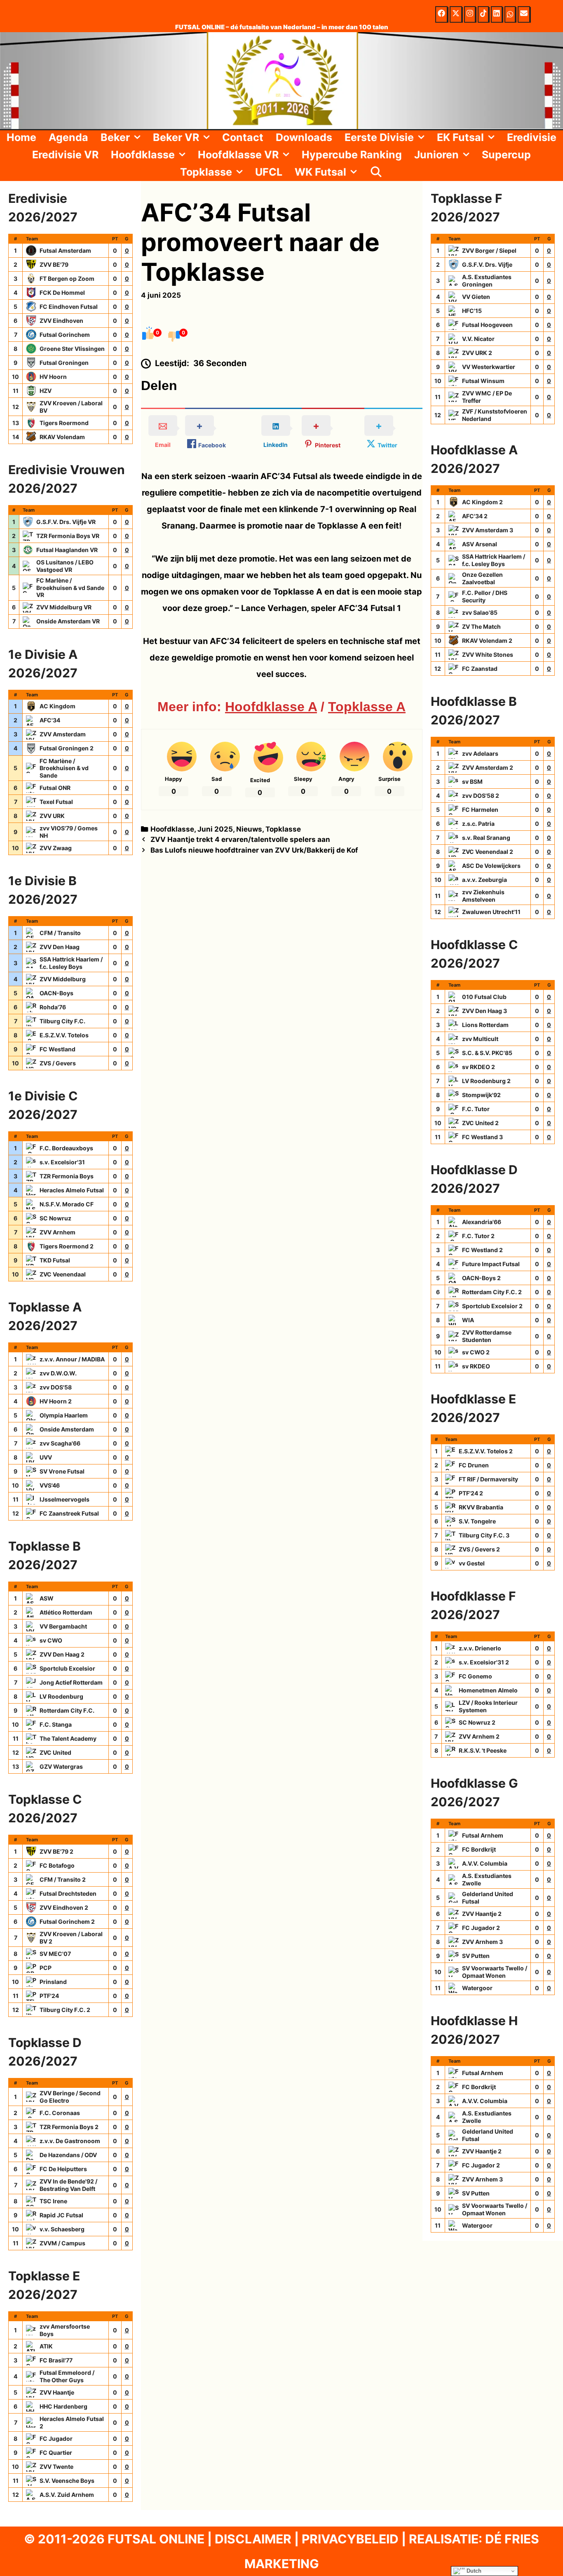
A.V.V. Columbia (485, 1863)
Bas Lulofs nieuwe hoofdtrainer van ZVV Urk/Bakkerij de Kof (254, 850)
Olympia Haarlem (64, 1415)
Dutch (473, 2571)
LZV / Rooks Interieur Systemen (488, 1706)
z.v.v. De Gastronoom (70, 2141)
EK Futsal (460, 137)
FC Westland (57, 1049)
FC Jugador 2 (481, 1928)
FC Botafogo (57, 1865)
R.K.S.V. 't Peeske (483, 1750)
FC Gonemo (475, 1676)
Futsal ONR (55, 788)
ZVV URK (52, 816)
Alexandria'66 (482, 1222)
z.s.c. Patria (478, 824)
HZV (46, 391)
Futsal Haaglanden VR (67, 550)
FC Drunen (474, 1465)
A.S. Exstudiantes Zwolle (487, 1879)
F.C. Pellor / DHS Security (485, 596)
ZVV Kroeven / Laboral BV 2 (71, 1938)
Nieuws (249, 829)
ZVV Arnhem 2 (479, 1736)
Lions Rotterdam (485, 1025)
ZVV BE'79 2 (56, 1851)
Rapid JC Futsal (61, 2215)
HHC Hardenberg (63, 2406)
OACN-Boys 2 (481, 1278)
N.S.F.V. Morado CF (67, 1204)
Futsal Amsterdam (65, 250)
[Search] (376, 172)
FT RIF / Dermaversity (488, 1479)
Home (21, 137)
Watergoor (477, 1988)
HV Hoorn (53, 377)
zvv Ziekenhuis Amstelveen (483, 896)
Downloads (304, 137)
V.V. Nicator (478, 339)
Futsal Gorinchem (65, 335)
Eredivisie (532, 137)
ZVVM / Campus (62, 2243)
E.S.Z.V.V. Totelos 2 (486, 1451)
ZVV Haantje (57, 2392)
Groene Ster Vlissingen (72, 349)
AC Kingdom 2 (482, 502)
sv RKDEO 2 (479, 1067)
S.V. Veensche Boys (67, 2481)
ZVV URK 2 (477, 353)
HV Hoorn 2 (56, 1401)
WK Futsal (320, 172)
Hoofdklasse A (271, 707)
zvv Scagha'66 (60, 1443)
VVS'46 (50, 1485)
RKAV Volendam (62, 437)
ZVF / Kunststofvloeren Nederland (495, 415)
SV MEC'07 (55, 1954)
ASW (47, 1598)
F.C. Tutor (476, 1109)
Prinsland (53, 1982)
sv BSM (472, 781)
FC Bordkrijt (479, 1849)
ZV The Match (481, 626)
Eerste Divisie (379, 137)
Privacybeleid (350, 2539)
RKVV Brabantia (481, 1507)
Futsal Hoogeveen (487, 325)
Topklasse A (367, 707)
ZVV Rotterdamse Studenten (487, 1336)
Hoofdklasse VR (238, 155)
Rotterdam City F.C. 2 (492, 1292)
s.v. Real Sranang (486, 838)
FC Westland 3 (482, 1137)
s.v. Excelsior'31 (62, 1162)
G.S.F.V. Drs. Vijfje (487, 264)
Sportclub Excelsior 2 (492, 1306)
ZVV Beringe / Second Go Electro (70, 2097)
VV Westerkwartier (489, 367)
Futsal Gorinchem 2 (67, 1921)
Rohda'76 (53, 1007)
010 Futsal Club (484, 997)
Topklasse (206, 172)
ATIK (46, 2346)
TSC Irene (53, 2201)
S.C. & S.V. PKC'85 (487, 1053)
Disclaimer (253, 2539)
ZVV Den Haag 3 (484, 1011)
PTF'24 (49, 1996)
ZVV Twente (56, 2467)
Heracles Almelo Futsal (72, 1190)
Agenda (68, 137)
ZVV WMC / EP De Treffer (487, 397)
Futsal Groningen (64, 363)
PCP (46, 1968)
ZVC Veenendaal (63, 1274)
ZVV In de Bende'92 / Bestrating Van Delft (68, 2185)
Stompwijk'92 (481, 1095)
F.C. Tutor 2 (478, 1236)
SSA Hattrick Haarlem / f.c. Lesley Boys (71, 963)
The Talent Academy (68, 1738)
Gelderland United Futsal (488, 1898)
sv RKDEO (476, 1366)
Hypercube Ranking (352, 155)
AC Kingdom (57, 706)
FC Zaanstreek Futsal (69, 1513)
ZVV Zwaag (56, 848)
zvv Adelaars (480, 753)
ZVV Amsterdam (63, 734)
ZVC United (55, 1752)
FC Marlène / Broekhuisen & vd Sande (64, 768)
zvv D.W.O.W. (58, 1373)
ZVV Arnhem (57, 1232)
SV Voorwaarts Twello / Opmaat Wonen (495, 1972)
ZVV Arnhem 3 (482, 1942)
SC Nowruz (55, 1218)
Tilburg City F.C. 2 (65, 2010)
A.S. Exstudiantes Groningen (487, 281)
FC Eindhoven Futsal (69, 307)
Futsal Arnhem (483, 1835)
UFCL (269, 172)
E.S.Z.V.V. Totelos (64, 1035)
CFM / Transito (60, 933)
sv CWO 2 (476, 1352)
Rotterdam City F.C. (67, 1710)
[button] (138, 137)
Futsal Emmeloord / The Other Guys (67, 2376)
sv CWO (51, 1640)
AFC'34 (50, 720)
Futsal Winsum (483, 381)
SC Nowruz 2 (477, 1722)
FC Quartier (56, 2453)
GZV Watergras (61, 1766)
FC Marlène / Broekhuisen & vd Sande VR (70, 588)
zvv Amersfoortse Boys (65, 2330)
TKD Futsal (55, 1260)
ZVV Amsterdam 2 (488, 767)
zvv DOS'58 (56, 1387)
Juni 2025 (215, 829)
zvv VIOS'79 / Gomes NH (69, 832)
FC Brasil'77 (56, 2360)
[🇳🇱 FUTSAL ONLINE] (281, 80)
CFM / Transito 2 (63, 1879)
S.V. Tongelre (477, 1521)
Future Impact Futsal (491, 1264)
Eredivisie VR (65, 155)
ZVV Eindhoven (61, 321)
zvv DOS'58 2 (481, 796)
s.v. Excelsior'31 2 (484, 1662)
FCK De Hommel (62, 293)
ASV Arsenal (480, 544)
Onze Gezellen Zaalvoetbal (482, 578)
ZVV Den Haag (60, 947)
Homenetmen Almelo (488, 1690)
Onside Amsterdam (67, 1429)
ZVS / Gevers (58, 1063)
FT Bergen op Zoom (67, 279)
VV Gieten (476, 297)
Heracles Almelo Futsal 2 (72, 2422)
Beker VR (176, 137)
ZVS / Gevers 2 (479, 1549)
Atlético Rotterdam (66, 1612)
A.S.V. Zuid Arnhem (67, 2495)
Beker (115, 137)
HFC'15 (472, 311)
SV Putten (476, 1956)
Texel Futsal (56, 802)
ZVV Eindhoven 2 (64, 1907)
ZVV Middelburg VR (64, 607)
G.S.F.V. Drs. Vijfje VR (66, 522)
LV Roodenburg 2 (486, 1081)
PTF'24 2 (471, 1493)
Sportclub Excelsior (67, 1668)
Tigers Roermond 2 (67, 1246)
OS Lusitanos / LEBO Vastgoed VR (65, 566)
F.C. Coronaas (60, 2113)
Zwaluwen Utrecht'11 (491, 912)
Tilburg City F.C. (62, 1021)
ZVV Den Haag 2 (62, 1654)
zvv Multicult (480, 1039)
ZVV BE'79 (54, 264)
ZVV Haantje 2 (482, 1914)
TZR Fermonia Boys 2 (69, 2127)
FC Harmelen (480, 810)
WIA (468, 1320)
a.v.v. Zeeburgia (484, 880)
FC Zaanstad (480, 669)
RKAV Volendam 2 (487, 640)
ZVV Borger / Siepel (489, 250)
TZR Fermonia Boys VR (68, 536)
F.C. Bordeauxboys (66, 1148)
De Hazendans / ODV (68, 2155)
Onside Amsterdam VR (68, 621)
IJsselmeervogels (65, 1499)
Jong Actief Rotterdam (71, 1682)
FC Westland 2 (482, 1250)
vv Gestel (472, 1563)
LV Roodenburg (61, 1696)
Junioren (436, 155)
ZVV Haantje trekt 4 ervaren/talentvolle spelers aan (240, 839)
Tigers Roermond (64, 423)
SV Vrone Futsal (62, 1471)
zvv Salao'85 (480, 612)
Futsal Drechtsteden (68, 1893)
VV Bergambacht (63, 1626)
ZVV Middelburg (63, 979)
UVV (46, 1457)
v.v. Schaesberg (62, 2229)
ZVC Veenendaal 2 (488, 852)
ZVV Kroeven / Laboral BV (71, 407)
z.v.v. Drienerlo (480, 1648)
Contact (243, 137)
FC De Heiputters (63, 2169)
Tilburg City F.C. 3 (484, 1535)
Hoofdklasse (143, 155)
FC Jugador (56, 2439)
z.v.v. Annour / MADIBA (72, 1359)
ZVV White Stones (488, 655)
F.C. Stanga (56, 1724)
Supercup (506, 155)
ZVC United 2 (480, 1123)
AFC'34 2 (475, 516)
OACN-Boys (56, 993)
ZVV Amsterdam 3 (488, 530)
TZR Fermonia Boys (67, 1176)
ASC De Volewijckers (491, 866)
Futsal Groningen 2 (67, 748)
